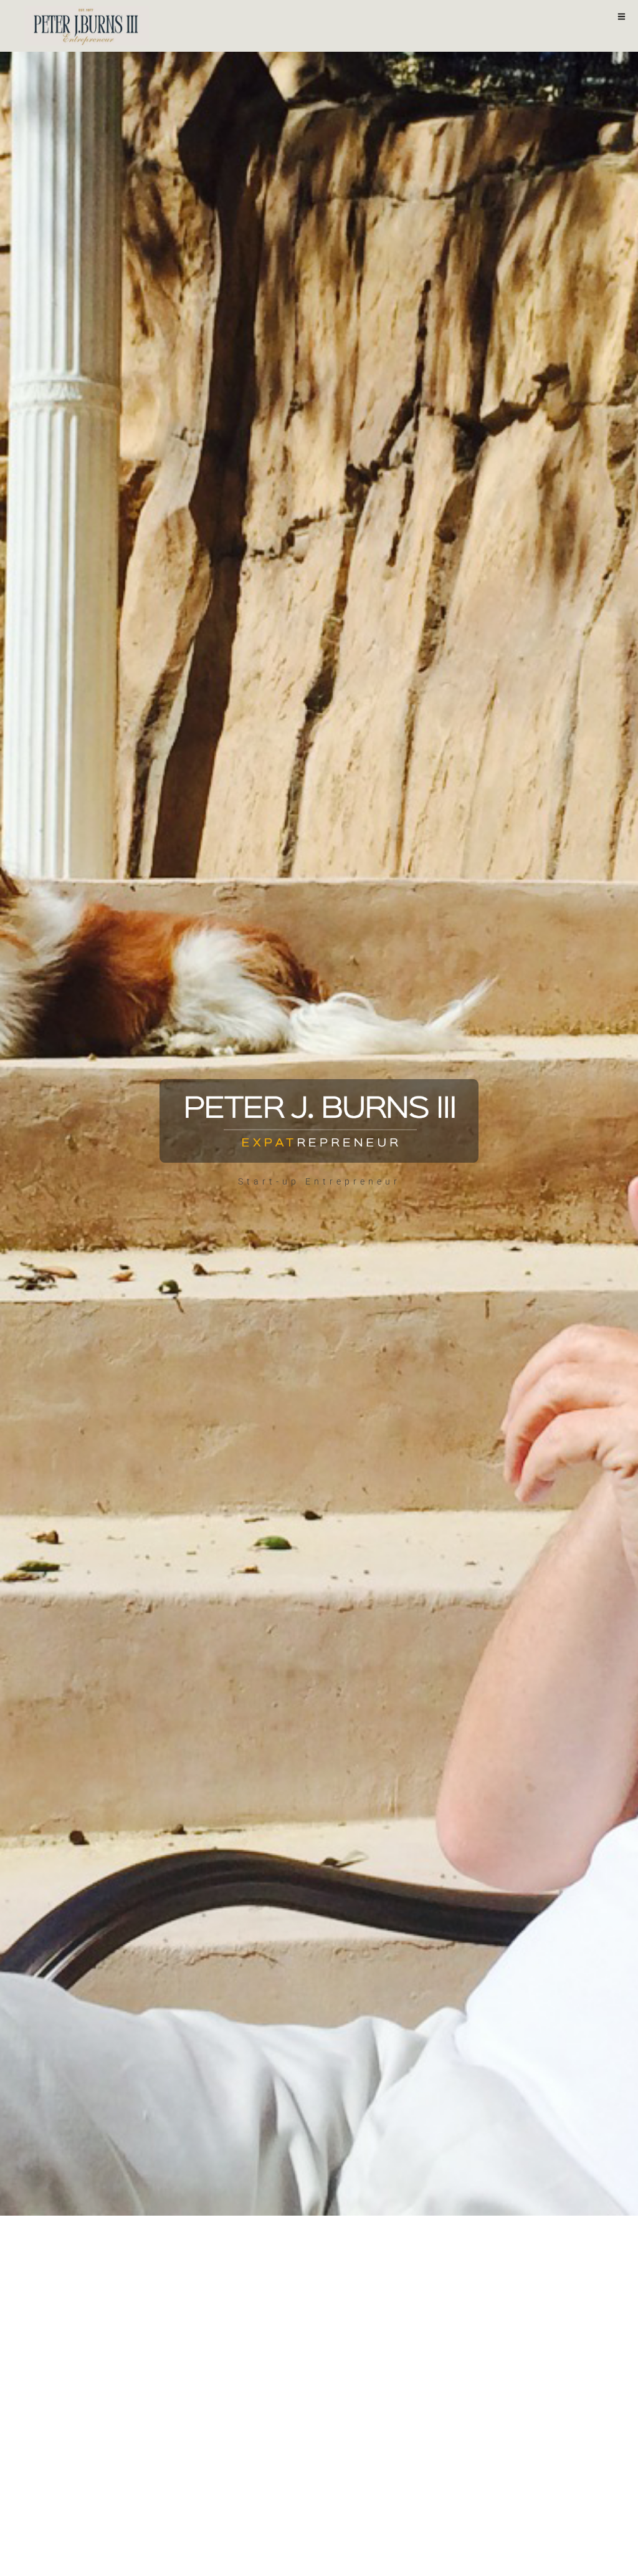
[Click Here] (621, 18)
